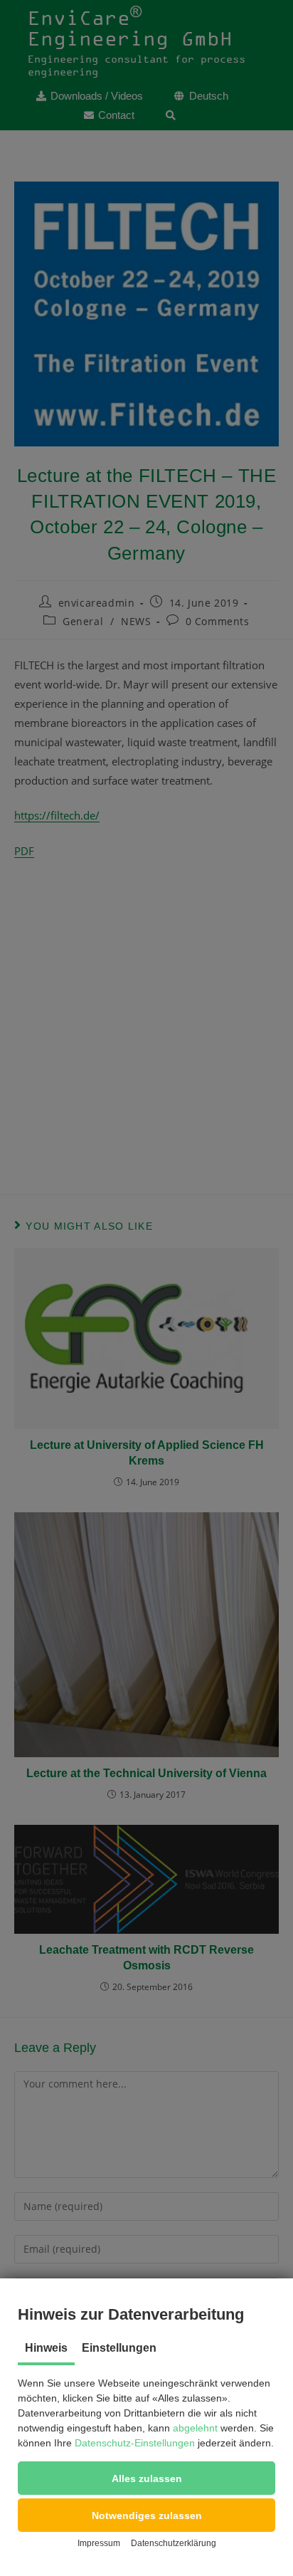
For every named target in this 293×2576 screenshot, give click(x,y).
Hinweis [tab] (46, 2348)
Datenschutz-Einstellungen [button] (135, 2443)
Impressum (99, 2543)
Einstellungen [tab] (119, 2348)
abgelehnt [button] (195, 2428)
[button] (146, 2478)
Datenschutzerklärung (174, 2543)
